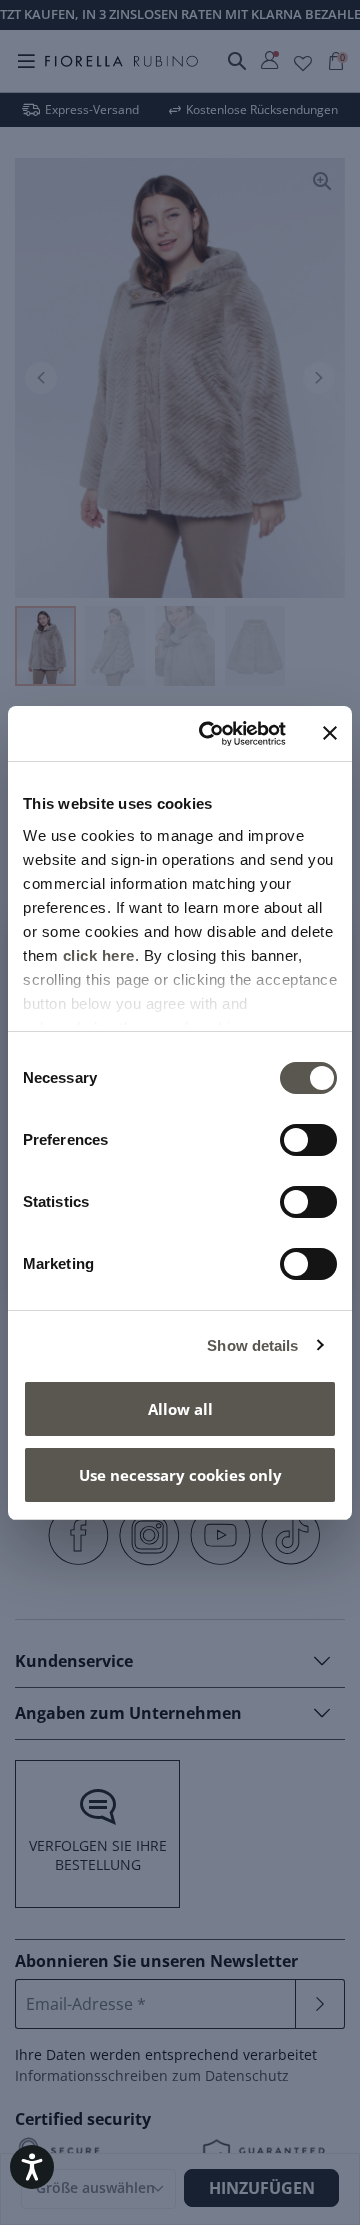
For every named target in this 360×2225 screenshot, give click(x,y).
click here (99, 955)
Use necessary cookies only (180, 1475)
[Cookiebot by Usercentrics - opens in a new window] (211, 734)
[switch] (308, 1140)
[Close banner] (330, 733)
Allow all (180, 1409)
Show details (252, 1345)
